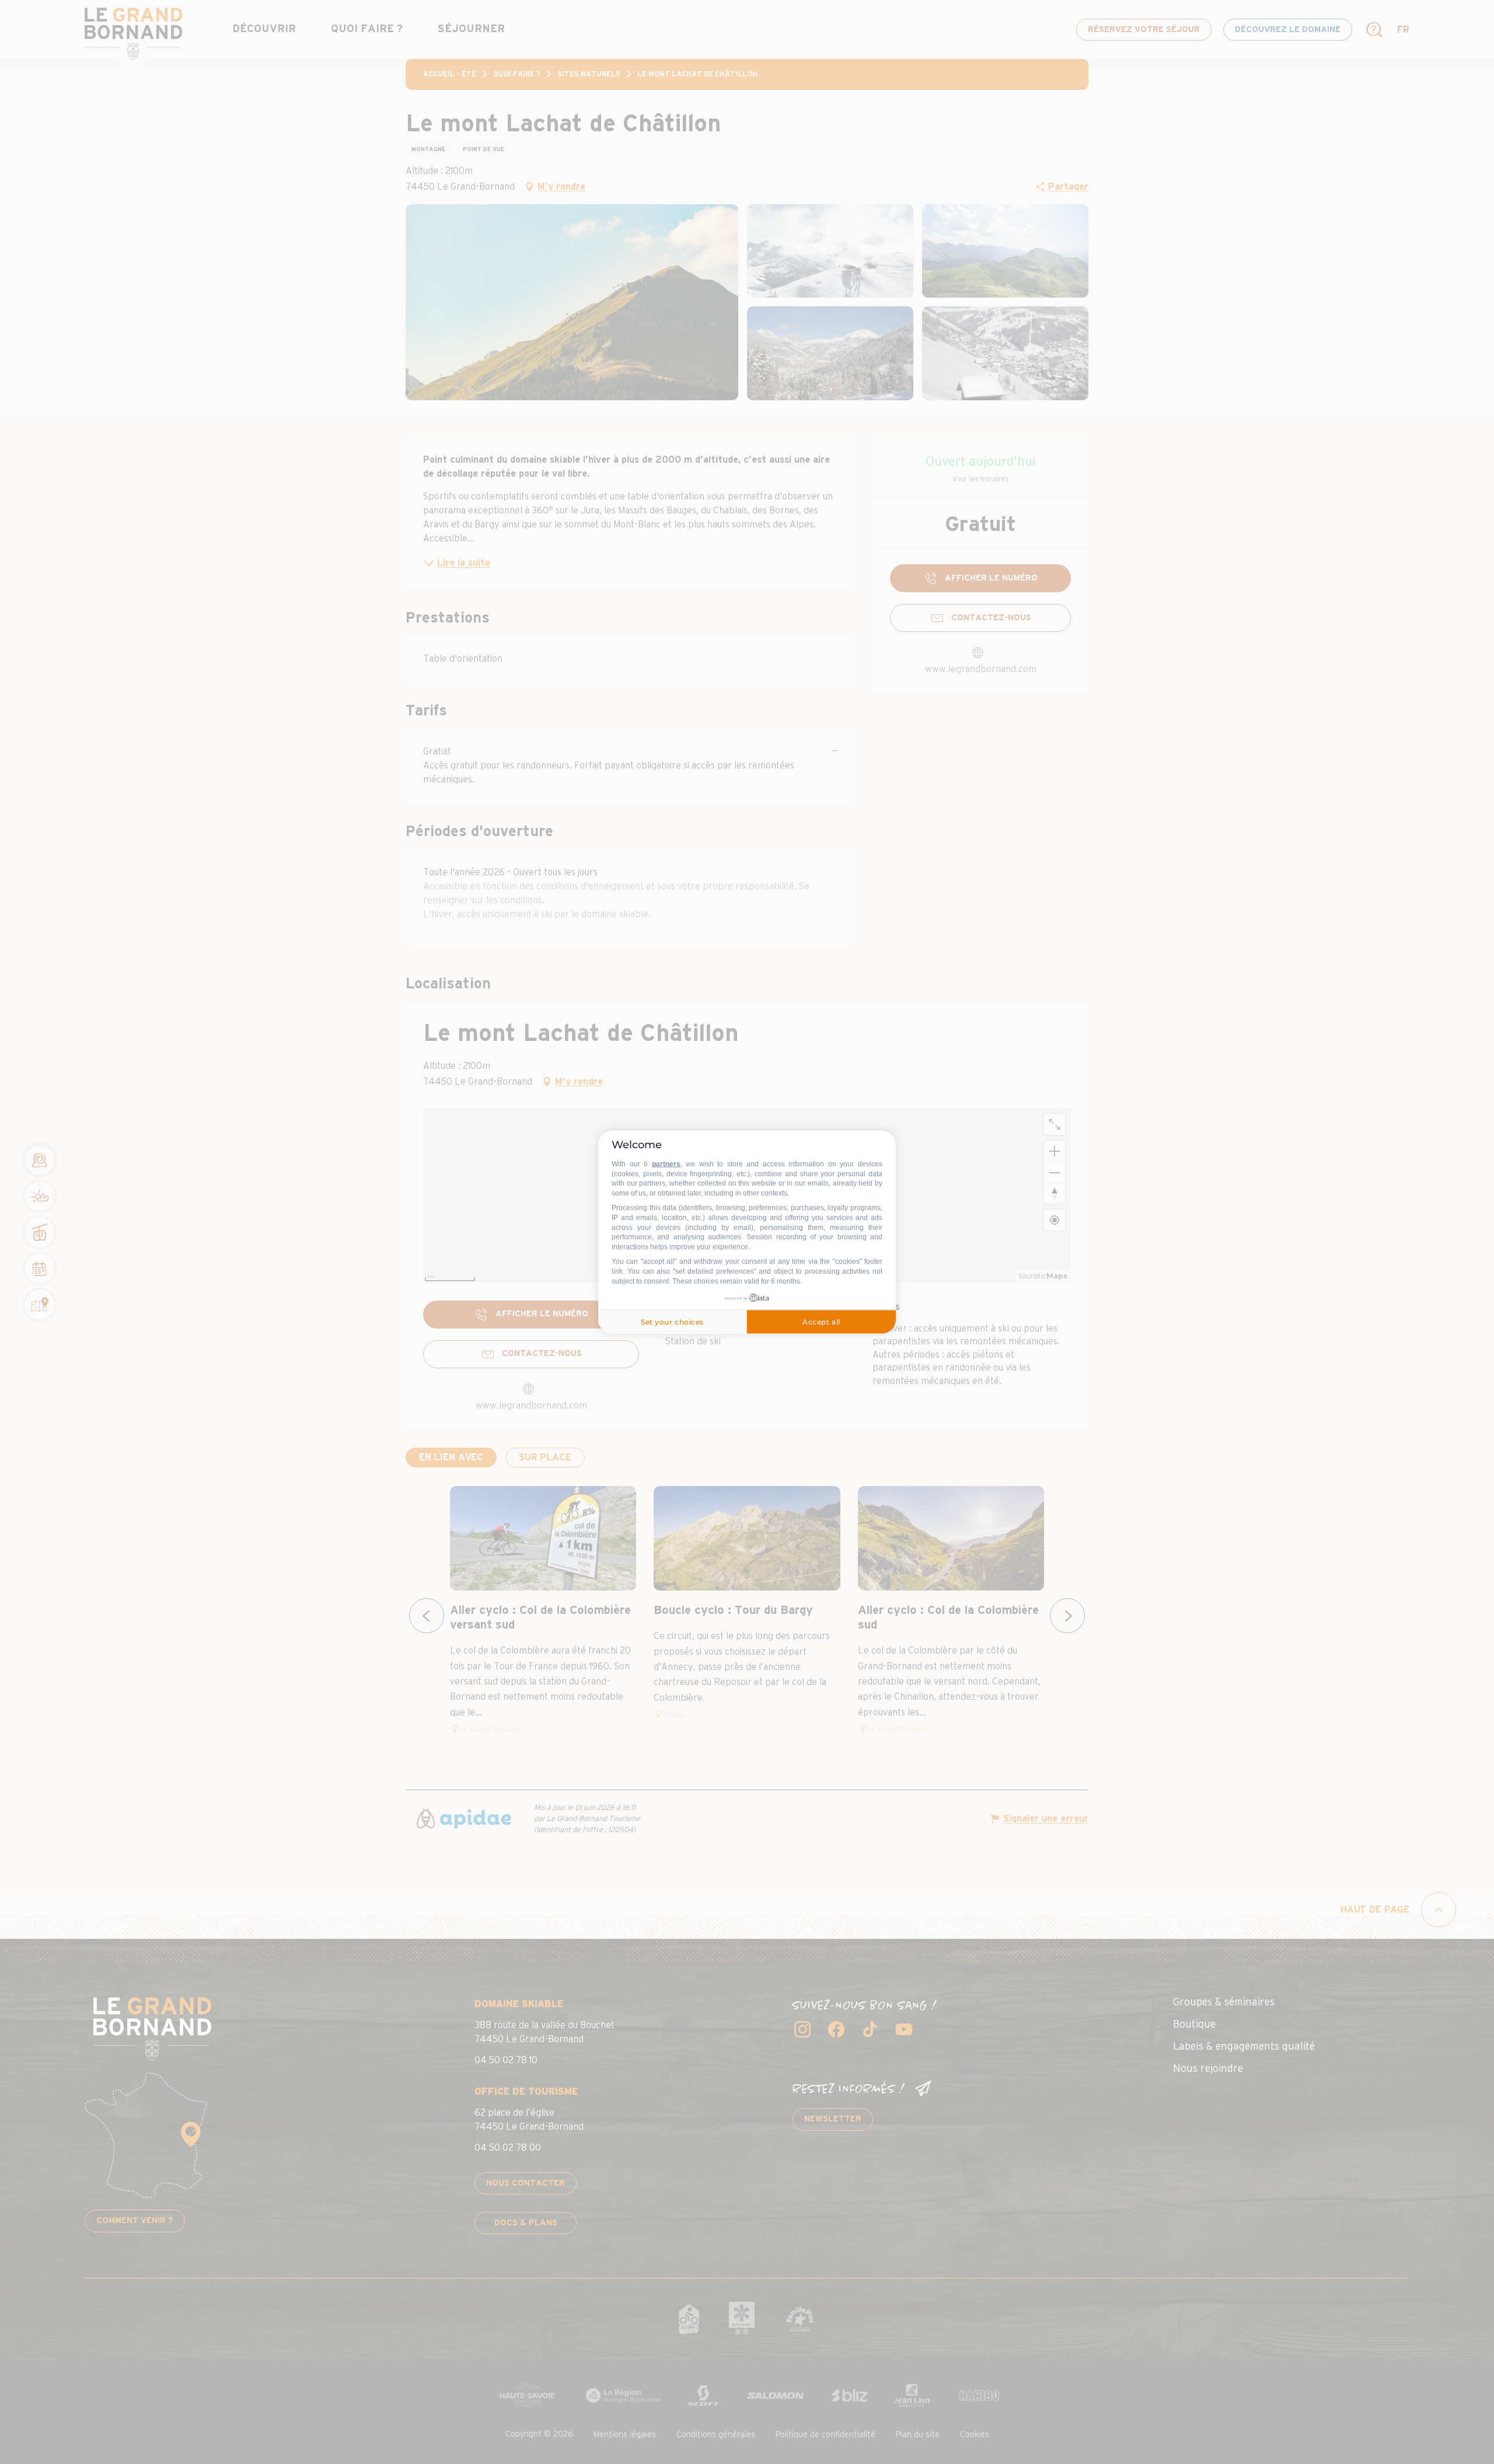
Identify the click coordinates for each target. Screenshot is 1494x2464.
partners (666, 1164)
